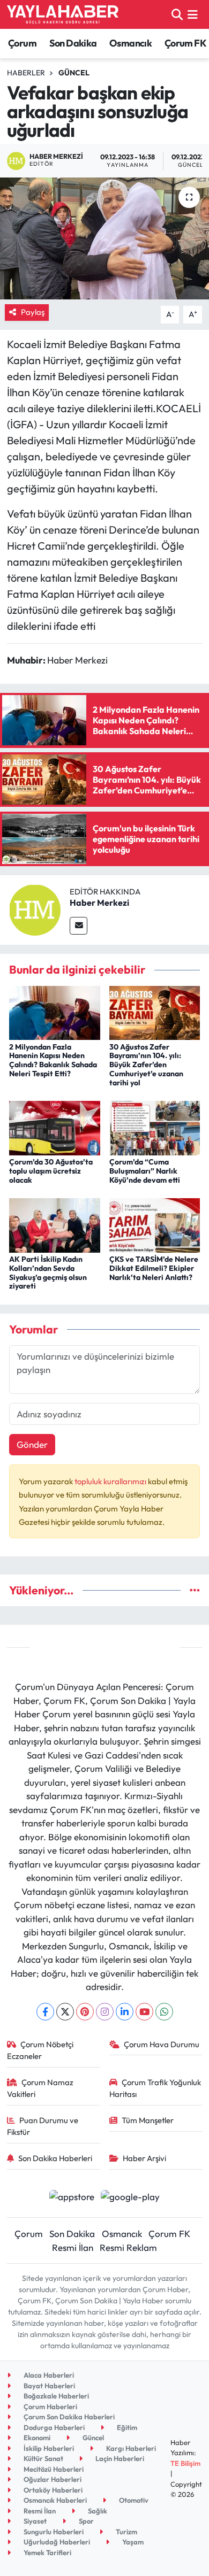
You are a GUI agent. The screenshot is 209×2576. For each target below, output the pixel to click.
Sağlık (97, 2511)
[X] (65, 2012)
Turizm (126, 2532)
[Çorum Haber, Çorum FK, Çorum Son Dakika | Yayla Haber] (63, 14)
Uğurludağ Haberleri (56, 2542)
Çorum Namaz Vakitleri (40, 2088)
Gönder (32, 1444)
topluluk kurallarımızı (111, 1481)
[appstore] (72, 2198)
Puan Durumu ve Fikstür (43, 2126)
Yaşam (132, 2542)
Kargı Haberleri (130, 2448)
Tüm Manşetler (148, 2120)
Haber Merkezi (99, 903)
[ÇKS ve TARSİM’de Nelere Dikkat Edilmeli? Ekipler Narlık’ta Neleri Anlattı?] (155, 1224)
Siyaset (34, 2521)
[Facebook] (45, 2012)
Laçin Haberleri (119, 2458)
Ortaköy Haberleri (52, 2490)
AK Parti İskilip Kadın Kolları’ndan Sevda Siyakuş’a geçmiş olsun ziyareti (48, 1272)
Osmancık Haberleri (54, 2500)
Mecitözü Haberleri (53, 2469)
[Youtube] (144, 2012)
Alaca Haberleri (48, 2375)
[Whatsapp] (164, 2012)
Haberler (26, 73)
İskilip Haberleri (48, 2448)
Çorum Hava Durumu (162, 2044)
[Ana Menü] (193, 14)
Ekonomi (36, 2438)
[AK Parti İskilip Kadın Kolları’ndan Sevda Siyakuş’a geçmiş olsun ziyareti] (55, 1224)
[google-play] (130, 2198)
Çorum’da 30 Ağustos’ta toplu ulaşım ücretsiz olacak (51, 1171)
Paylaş (33, 312)
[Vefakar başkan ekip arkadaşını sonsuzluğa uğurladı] (104, 239)
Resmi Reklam (128, 2247)
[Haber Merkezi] (35, 909)
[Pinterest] (85, 2012)
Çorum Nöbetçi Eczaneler (40, 2050)
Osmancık (130, 43)
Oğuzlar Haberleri (52, 2479)
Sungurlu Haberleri (53, 2532)
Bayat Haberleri (48, 2386)
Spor (85, 2521)
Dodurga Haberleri (53, 2427)
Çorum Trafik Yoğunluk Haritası (155, 2088)
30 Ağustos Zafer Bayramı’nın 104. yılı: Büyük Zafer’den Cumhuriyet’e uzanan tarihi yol (146, 1065)
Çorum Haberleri (50, 2407)
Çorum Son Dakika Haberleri (68, 2417)
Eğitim (126, 2427)
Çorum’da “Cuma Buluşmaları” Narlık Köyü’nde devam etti (145, 1171)
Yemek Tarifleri (47, 2552)
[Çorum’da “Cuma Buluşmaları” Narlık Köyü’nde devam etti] (155, 1127)
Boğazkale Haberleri (55, 2396)
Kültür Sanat (43, 2458)
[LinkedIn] (125, 2012)
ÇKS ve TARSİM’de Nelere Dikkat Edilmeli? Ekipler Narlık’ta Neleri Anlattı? (154, 1268)
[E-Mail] (79, 926)
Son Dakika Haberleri (55, 2158)
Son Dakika (73, 43)
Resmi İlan (73, 2247)
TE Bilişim (185, 2463)
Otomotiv (133, 2500)
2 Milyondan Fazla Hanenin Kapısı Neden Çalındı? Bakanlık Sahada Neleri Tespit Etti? (53, 1060)
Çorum (22, 43)
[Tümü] (195, 1590)
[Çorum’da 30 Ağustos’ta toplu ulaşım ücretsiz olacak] (55, 1127)
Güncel (74, 73)
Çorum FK (185, 43)
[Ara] (177, 14)
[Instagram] (105, 2012)
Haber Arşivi (144, 2158)
